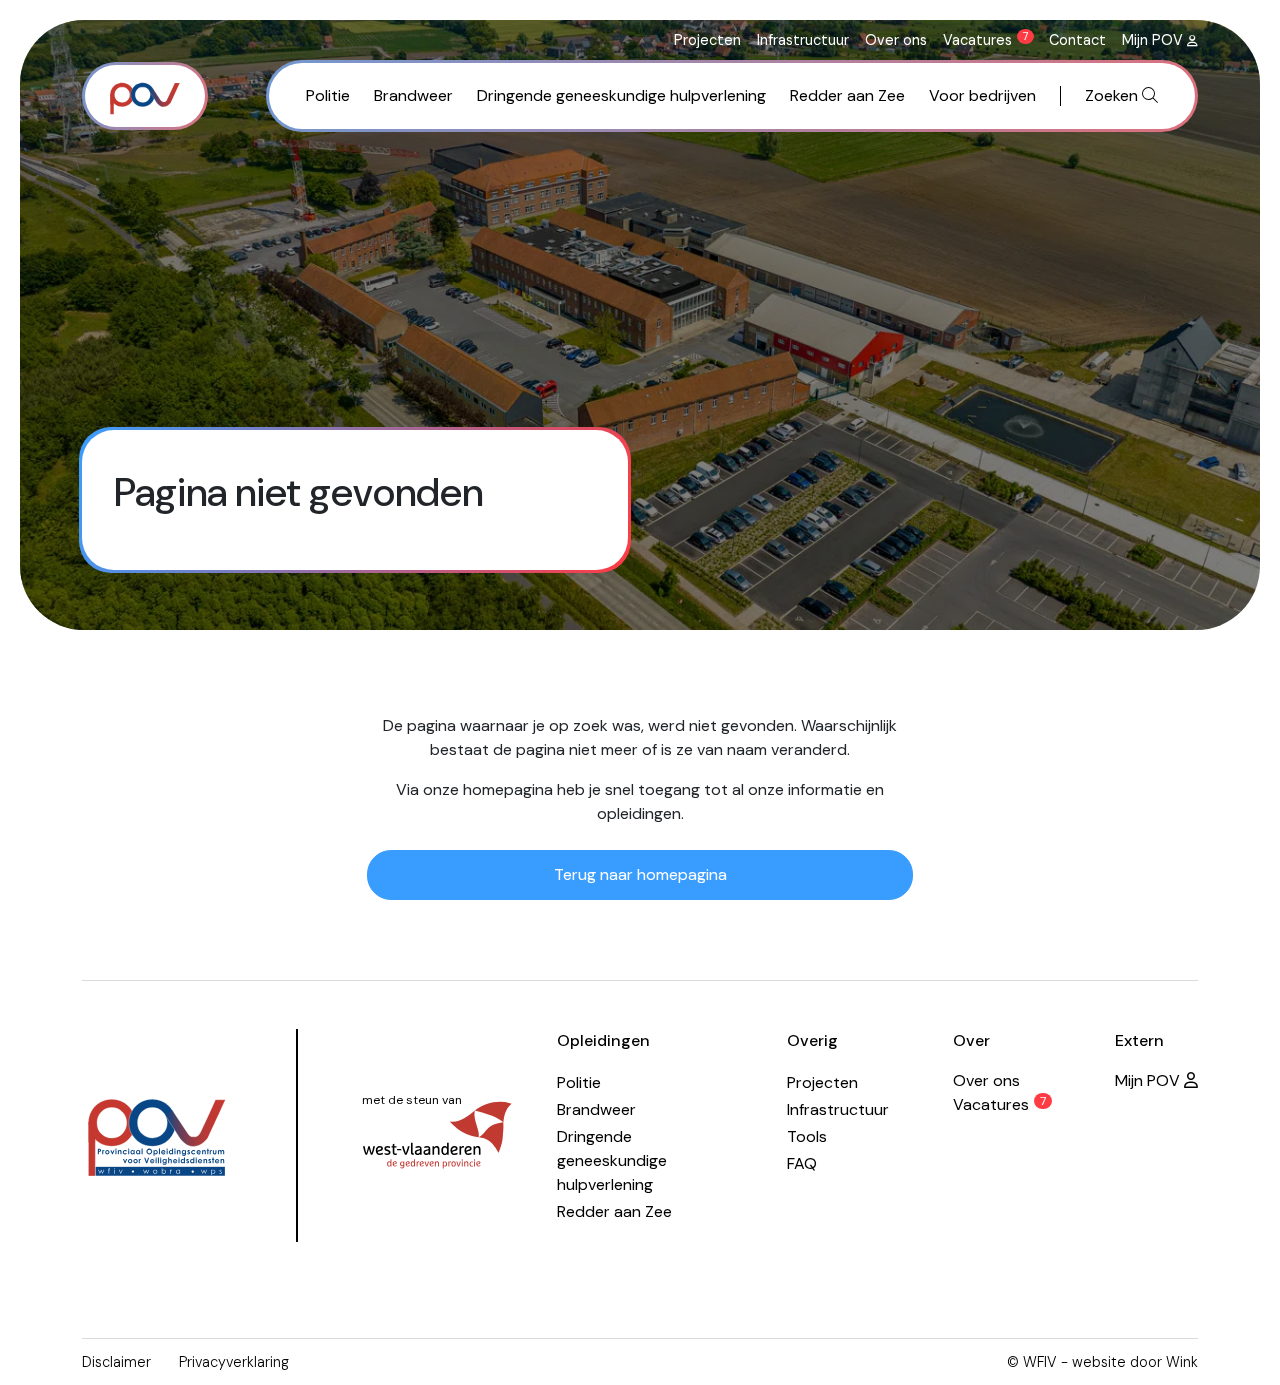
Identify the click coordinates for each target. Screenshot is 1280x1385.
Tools (807, 1136)
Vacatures (985, 40)
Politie (328, 95)
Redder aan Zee (847, 95)
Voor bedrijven (982, 95)
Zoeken (1113, 95)
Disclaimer (116, 1362)
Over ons (896, 40)
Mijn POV (1154, 40)
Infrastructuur (803, 40)
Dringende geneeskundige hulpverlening (621, 95)
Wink (1182, 1362)
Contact (1077, 40)
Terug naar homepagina (640, 874)
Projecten (707, 40)
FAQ (802, 1163)
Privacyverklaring (234, 1362)
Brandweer (413, 95)
